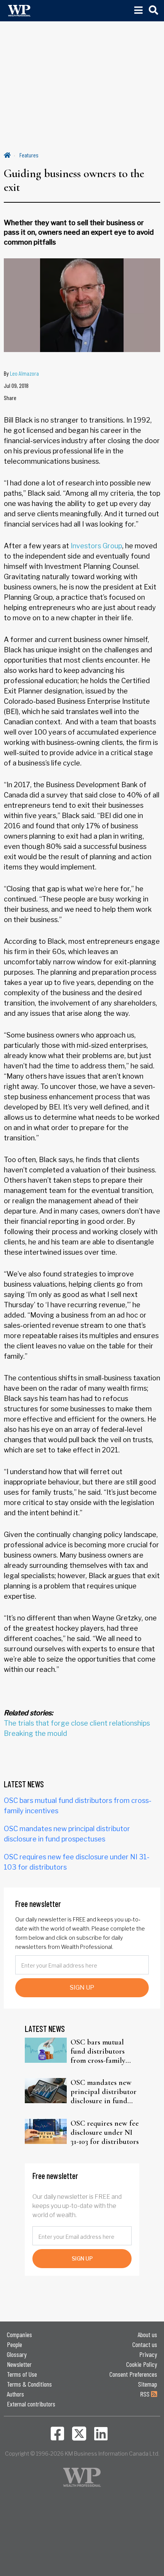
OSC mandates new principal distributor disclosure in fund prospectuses (104, 2092)
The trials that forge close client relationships (77, 1723)
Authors (15, 2394)
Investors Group (96, 546)
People (14, 2344)
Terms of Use (22, 2374)
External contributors (31, 2404)
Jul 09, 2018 (16, 385)
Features (29, 155)
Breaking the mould (35, 1733)
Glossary (17, 2354)
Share (10, 398)
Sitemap (148, 2384)
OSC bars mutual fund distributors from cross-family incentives (98, 2051)
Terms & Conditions (29, 2384)
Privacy (148, 2354)
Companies (19, 2334)
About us (147, 2334)
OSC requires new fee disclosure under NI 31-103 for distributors (105, 2133)
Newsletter (19, 2364)
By (21, 373)
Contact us (145, 2344)
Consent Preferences (133, 2374)
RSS (146, 2394)
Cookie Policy (142, 2364)
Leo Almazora (24, 373)
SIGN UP (82, 1988)
